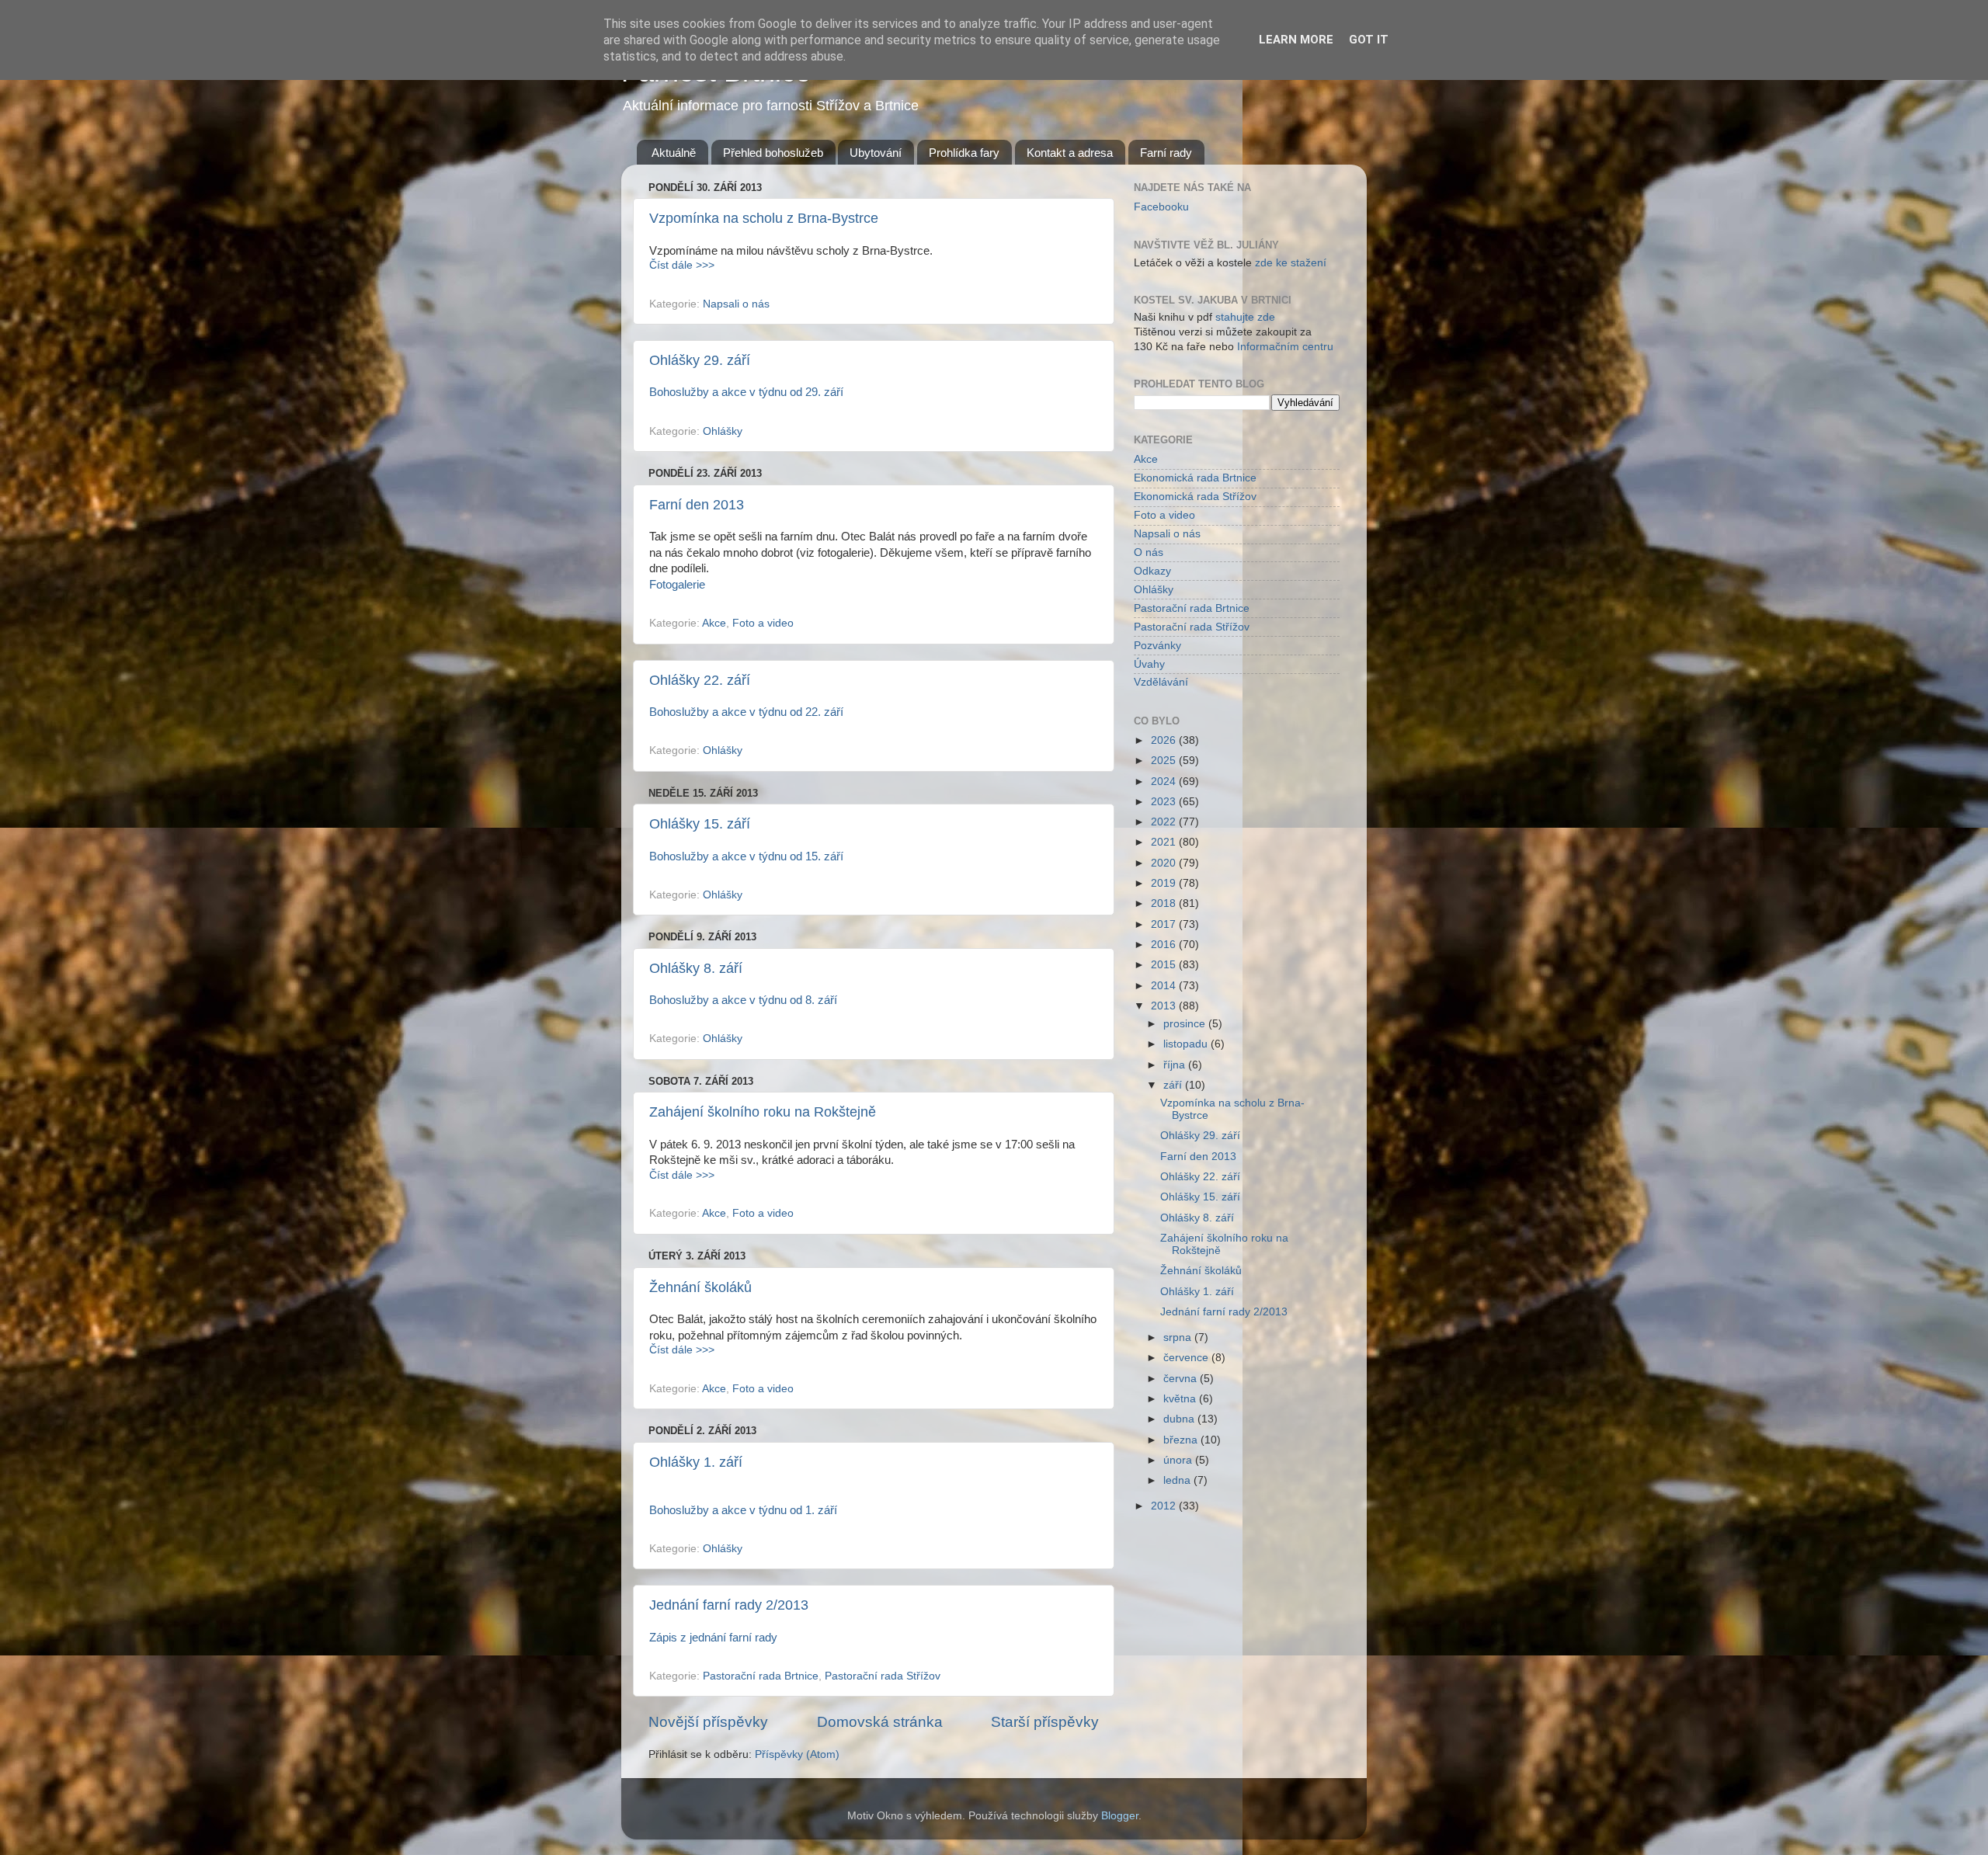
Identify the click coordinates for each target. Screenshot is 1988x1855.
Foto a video (763, 623)
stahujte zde (1245, 317)
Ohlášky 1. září (696, 1462)
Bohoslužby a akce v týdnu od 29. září (746, 392)
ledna (1178, 1480)
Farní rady (1166, 153)
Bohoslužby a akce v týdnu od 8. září (743, 1000)
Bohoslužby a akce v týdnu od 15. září (746, 856)
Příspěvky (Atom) (797, 1754)
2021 (1165, 842)
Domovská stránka (880, 1722)
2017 (1165, 924)
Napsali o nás (736, 304)
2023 (1165, 802)
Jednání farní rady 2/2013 (729, 1605)
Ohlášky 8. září (696, 968)
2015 (1165, 965)
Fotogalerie (677, 585)
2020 (1165, 863)
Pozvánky (1157, 646)
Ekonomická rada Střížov (1195, 497)
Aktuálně (674, 153)
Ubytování (876, 153)
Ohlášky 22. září (700, 680)
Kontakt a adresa (1070, 153)
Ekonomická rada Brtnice (1195, 478)
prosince (1186, 1024)
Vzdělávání (1161, 682)
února (1179, 1460)
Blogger (1120, 1816)
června (1182, 1379)
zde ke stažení (1291, 263)
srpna (1179, 1337)
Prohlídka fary (964, 153)
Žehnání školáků (700, 1287)
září (1174, 1085)
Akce (714, 623)
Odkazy (1152, 571)
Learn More (1296, 40)
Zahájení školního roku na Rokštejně (763, 1112)
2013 (1165, 1006)
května (1181, 1399)
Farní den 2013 (697, 505)
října (1176, 1065)
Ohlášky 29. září (700, 360)
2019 (1165, 883)
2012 (1165, 1506)
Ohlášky (723, 431)
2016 (1165, 945)
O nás (1149, 552)
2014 (1165, 986)
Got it (1369, 40)
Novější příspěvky (708, 1722)
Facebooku (1161, 207)
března (1182, 1440)
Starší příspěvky (1045, 1722)
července (1187, 1358)
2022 (1165, 822)
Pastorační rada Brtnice (761, 1676)
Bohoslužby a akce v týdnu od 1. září (743, 1510)
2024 (1165, 782)
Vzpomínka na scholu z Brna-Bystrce (764, 218)
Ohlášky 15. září (700, 824)
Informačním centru (1285, 347)
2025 (1165, 761)
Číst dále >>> (682, 265)
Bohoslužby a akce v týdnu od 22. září (746, 712)
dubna (1180, 1419)
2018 (1165, 903)
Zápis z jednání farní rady (713, 1638)
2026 (1165, 740)
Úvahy (1149, 664)
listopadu (1187, 1044)
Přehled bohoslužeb (773, 153)
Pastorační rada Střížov (883, 1676)
